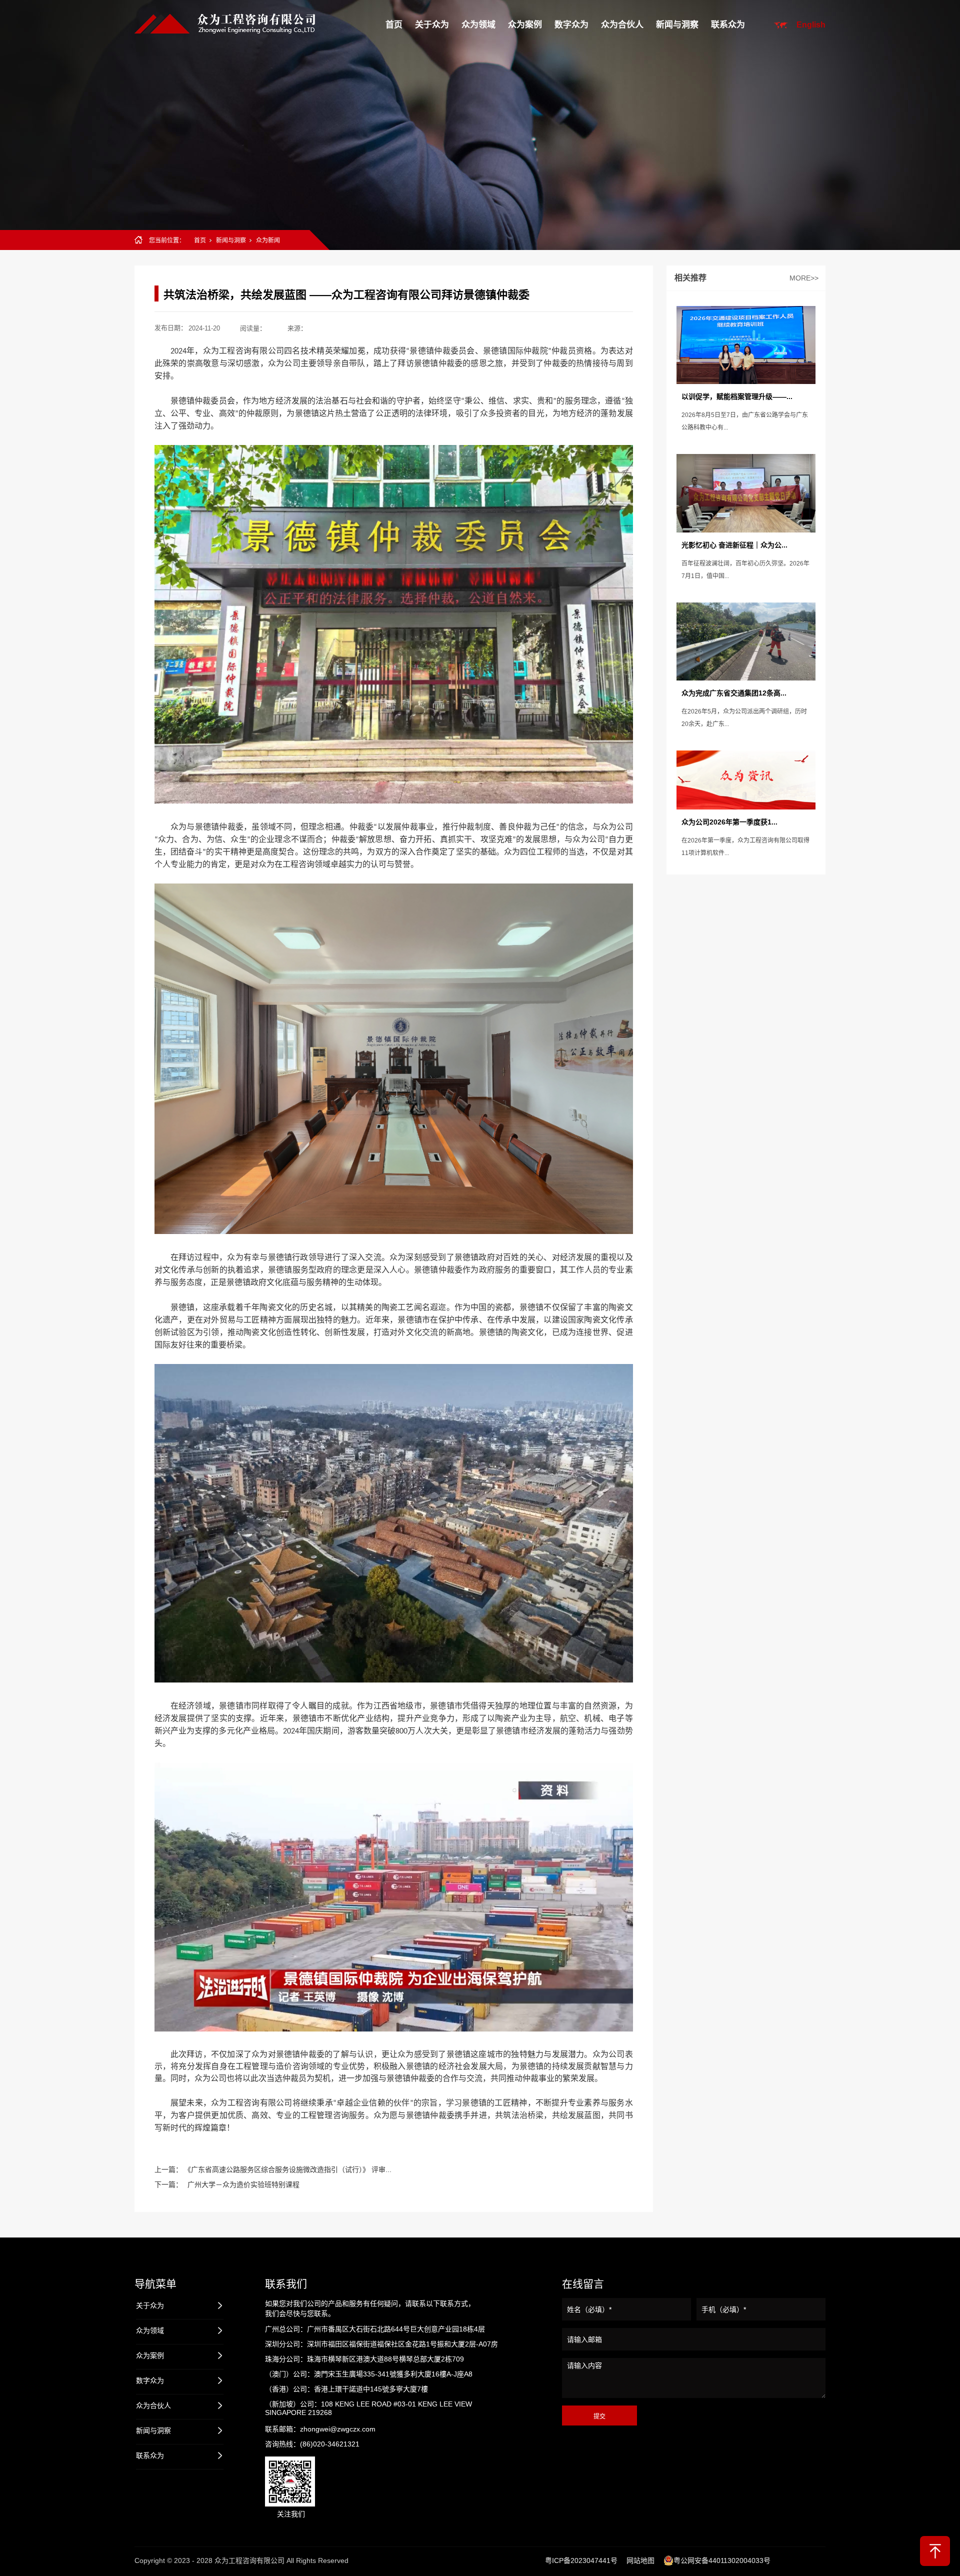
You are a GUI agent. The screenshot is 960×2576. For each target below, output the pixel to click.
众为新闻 (268, 240)
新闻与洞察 (677, 25)
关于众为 (432, 25)
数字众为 (571, 25)
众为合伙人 (622, 25)
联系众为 (728, 25)
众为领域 (478, 25)
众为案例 (525, 25)
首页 (394, 25)
